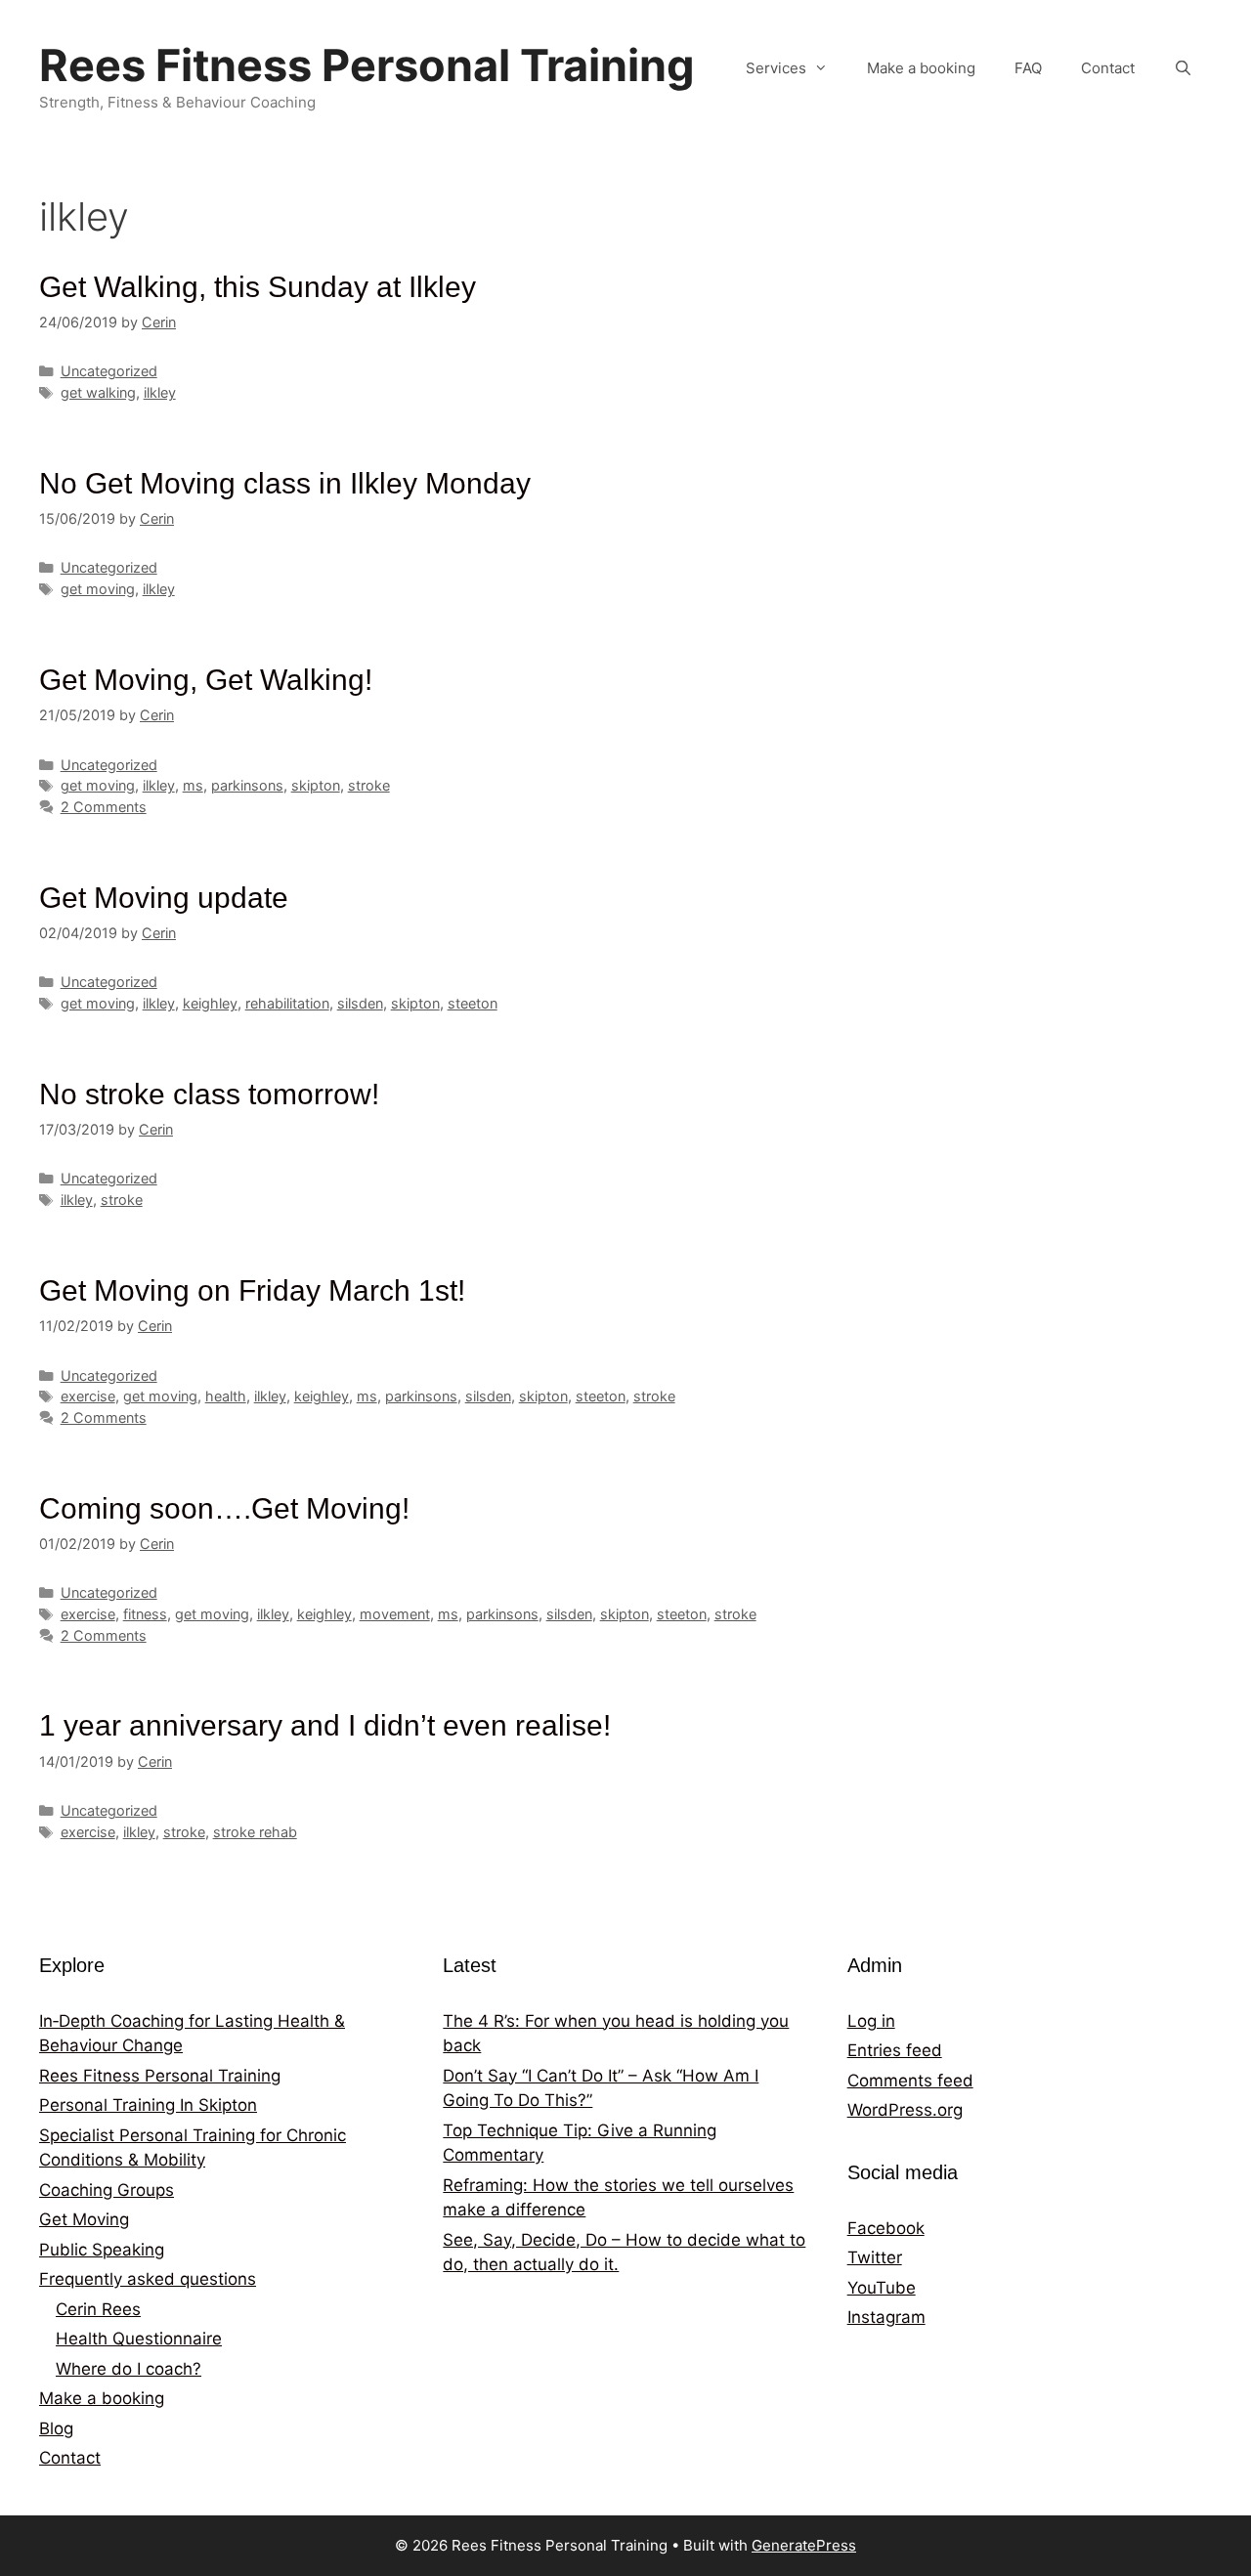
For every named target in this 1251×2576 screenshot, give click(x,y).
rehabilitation (287, 1003)
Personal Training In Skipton (148, 2105)
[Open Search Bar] (1183, 68)
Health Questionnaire (139, 2339)
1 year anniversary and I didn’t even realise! (325, 1725)
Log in (871, 2021)
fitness (145, 1614)
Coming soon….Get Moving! (224, 1508)
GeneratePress (804, 2545)
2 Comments (104, 807)
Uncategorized (109, 371)
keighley (210, 1003)
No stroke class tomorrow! (209, 1094)
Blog (56, 2428)
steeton (473, 1003)
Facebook (886, 2228)
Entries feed (895, 2050)
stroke (369, 785)
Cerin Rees (98, 2309)
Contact (1108, 68)
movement (395, 1614)
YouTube (882, 2288)
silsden (360, 1003)
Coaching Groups (107, 2190)
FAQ (1028, 68)
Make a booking (921, 68)
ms (193, 785)
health (226, 1396)
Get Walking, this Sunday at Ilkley (258, 287)
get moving (98, 589)
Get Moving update (164, 898)
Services (776, 68)
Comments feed (910, 2081)
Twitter (875, 2257)
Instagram (886, 2317)
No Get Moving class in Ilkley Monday (285, 483)
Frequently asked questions (148, 2279)
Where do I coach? (129, 2369)
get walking (98, 392)
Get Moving (84, 2219)
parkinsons (247, 785)
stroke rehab (255, 1832)
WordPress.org (905, 2110)
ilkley (160, 392)
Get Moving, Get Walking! (206, 680)
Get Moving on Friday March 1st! (252, 1290)
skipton (316, 785)
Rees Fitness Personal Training (367, 65)
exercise (88, 1396)
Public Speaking (102, 2250)
